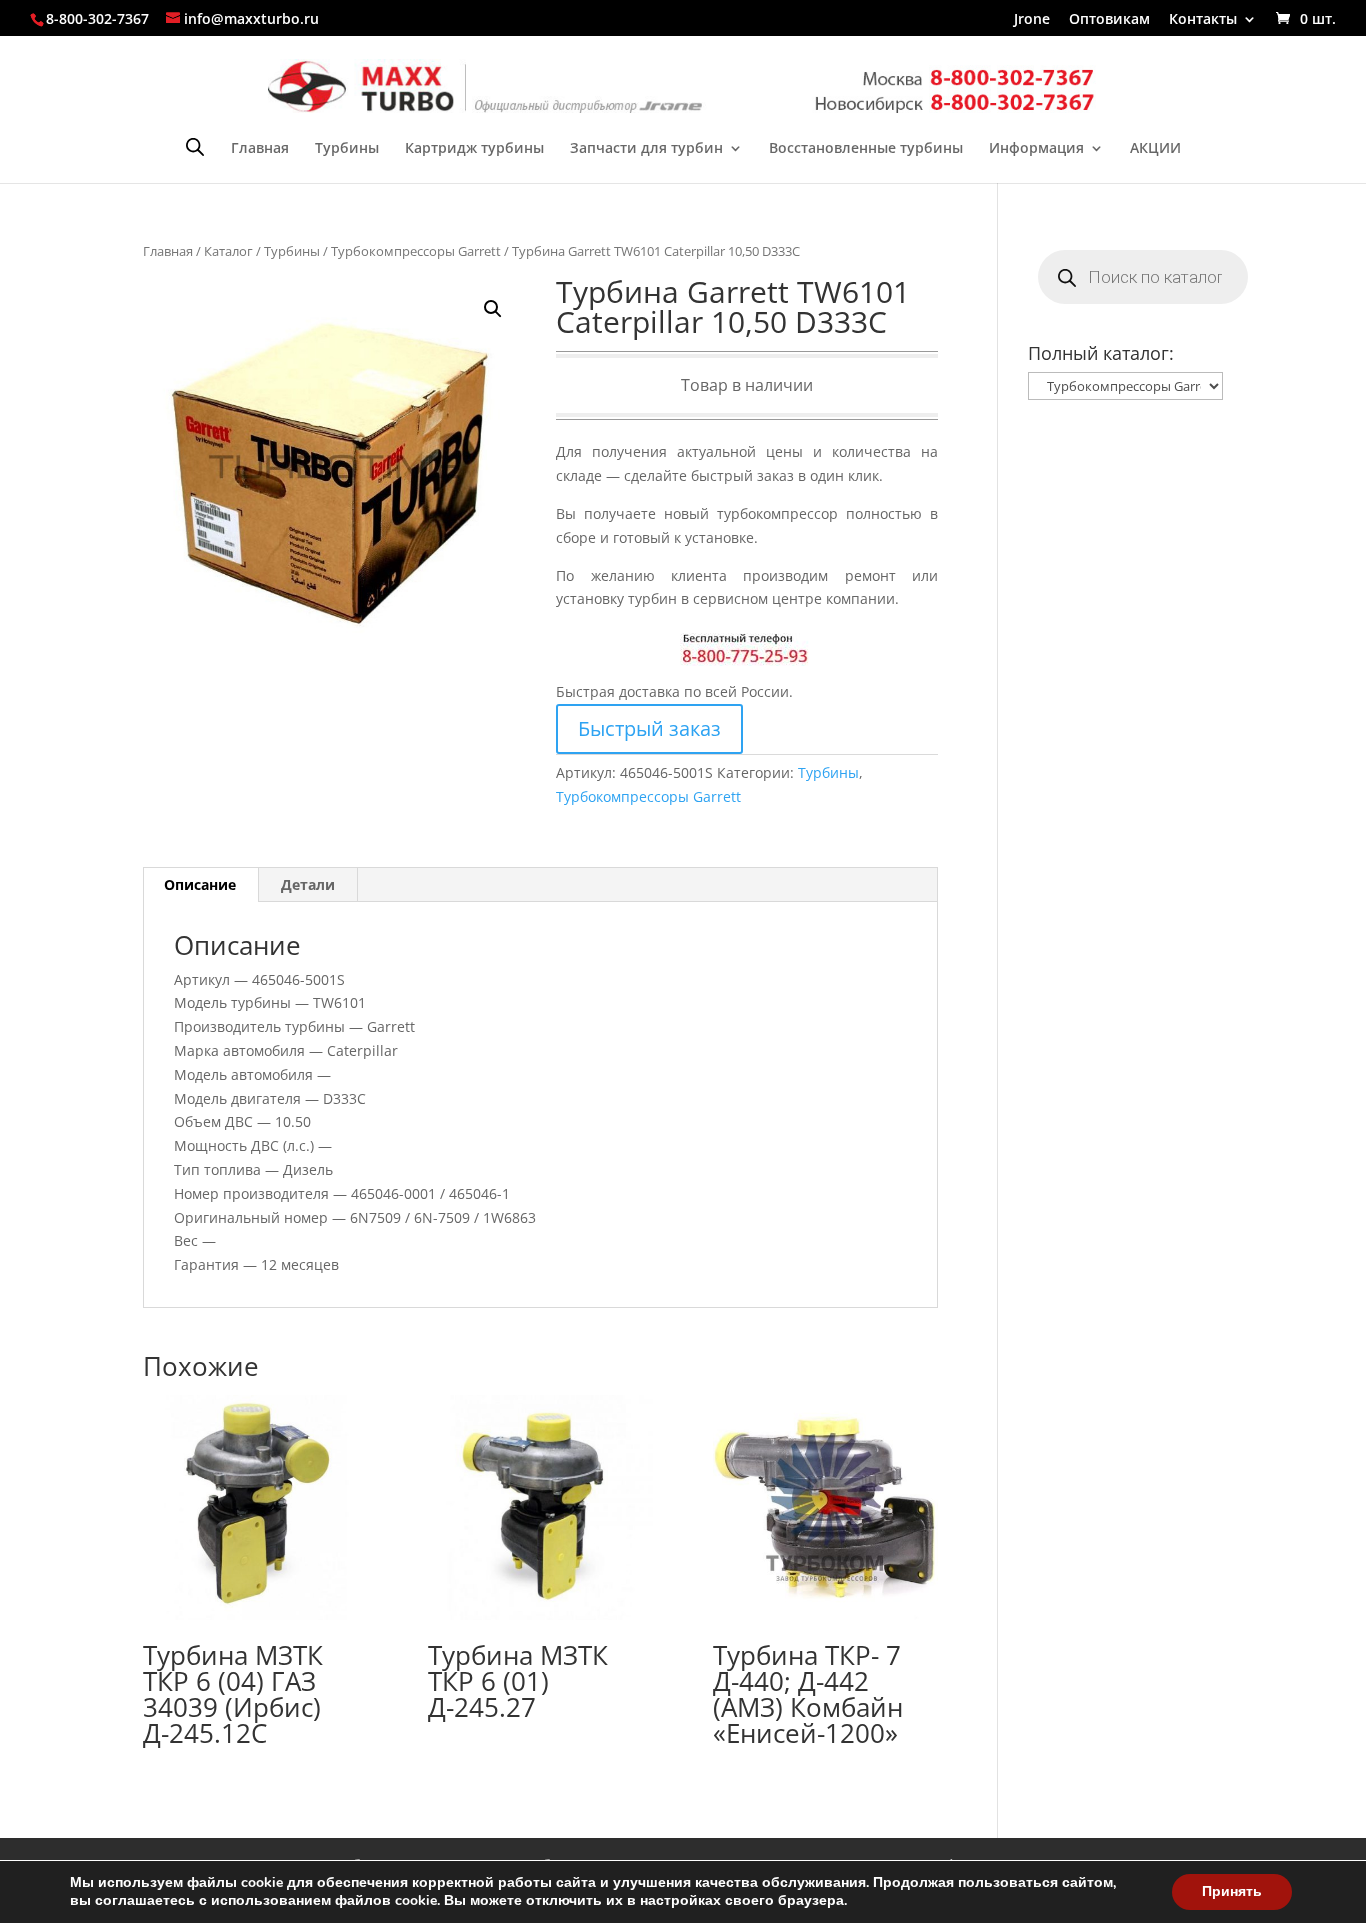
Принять (1232, 1891)
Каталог (228, 251)
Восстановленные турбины (866, 149)
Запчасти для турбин (646, 149)
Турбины (347, 149)
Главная (260, 149)
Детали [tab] (308, 884)
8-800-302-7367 (97, 18)
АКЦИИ (1155, 149)
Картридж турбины (474, 149)
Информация (1036, 149)
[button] (493, 309)
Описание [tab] (200, 884)
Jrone (1032, 20)
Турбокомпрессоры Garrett (416, 251)
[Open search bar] (195, 146)
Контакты (1203, 20)
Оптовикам (1109, 20)
